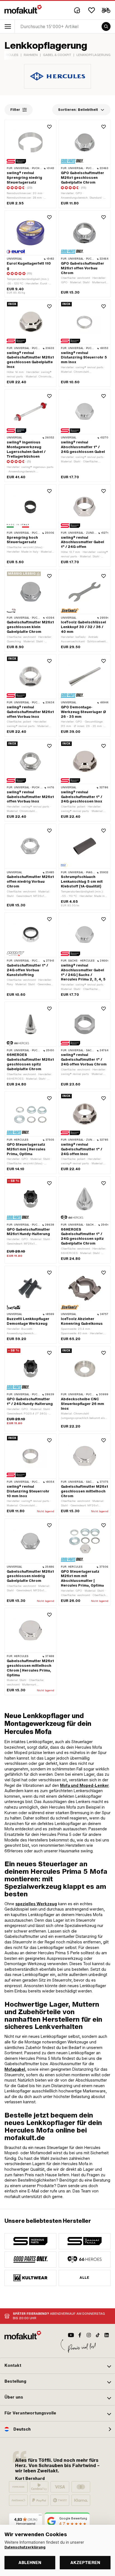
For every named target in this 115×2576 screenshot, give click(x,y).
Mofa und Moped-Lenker (84, 1785)
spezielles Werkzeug (36, 1904)
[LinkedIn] (107, 2335)
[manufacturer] (30, 2241)
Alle (85, 2278)
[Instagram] (89, 2335)
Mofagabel (15, 2069)
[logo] (23, 9)
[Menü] (40, 2516)
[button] (57, 2366)
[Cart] (106, 10)
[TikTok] (98, 2335)
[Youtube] (71, 2335)
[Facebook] (80, 2335)
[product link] (30, 436)
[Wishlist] (92, 10)
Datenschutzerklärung (25, 2547)
